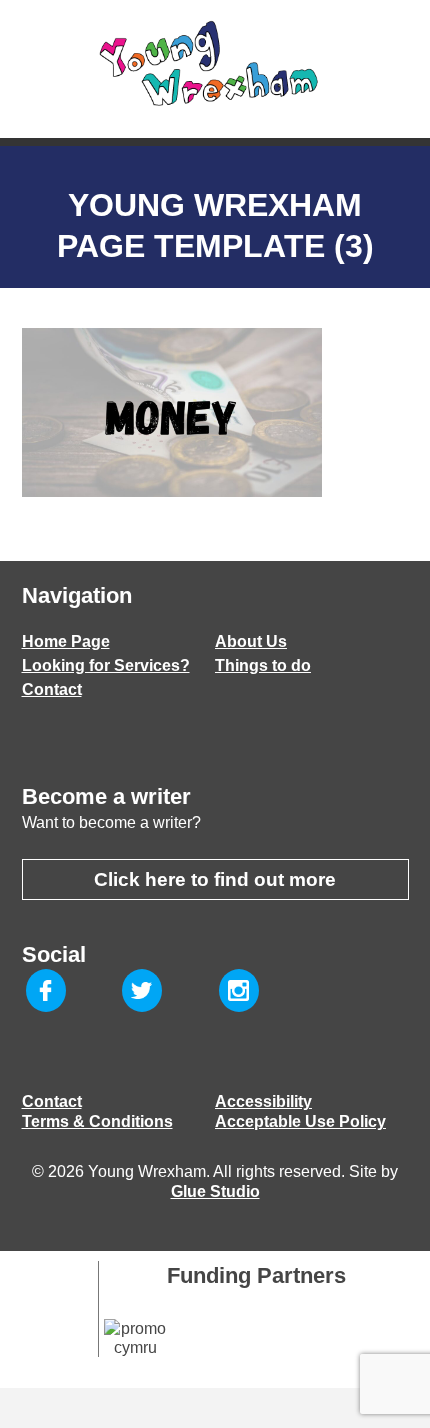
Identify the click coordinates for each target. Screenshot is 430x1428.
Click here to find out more (215, 879)
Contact (52, 689)
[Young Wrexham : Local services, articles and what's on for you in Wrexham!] (215, 64)
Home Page (66, 641)
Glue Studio (215, 1191)
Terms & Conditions (97, 1121)
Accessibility (263, 1101)
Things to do (263, 665)
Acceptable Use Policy (300, 1121)
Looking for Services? (106, 665)
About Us (251, 641)
